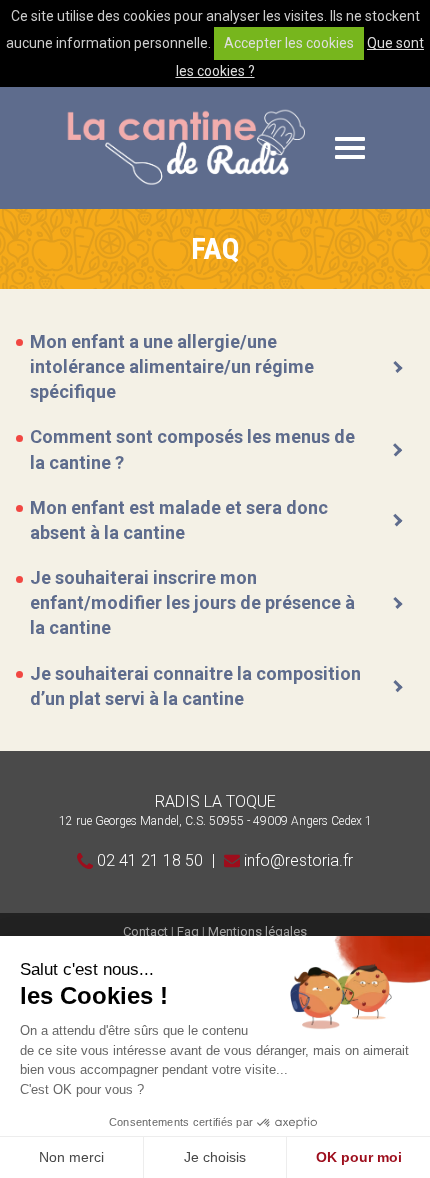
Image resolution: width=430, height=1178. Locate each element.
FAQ (215, 249)
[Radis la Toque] (185, 148)
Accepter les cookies (289, 43)
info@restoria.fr (296, 860)
